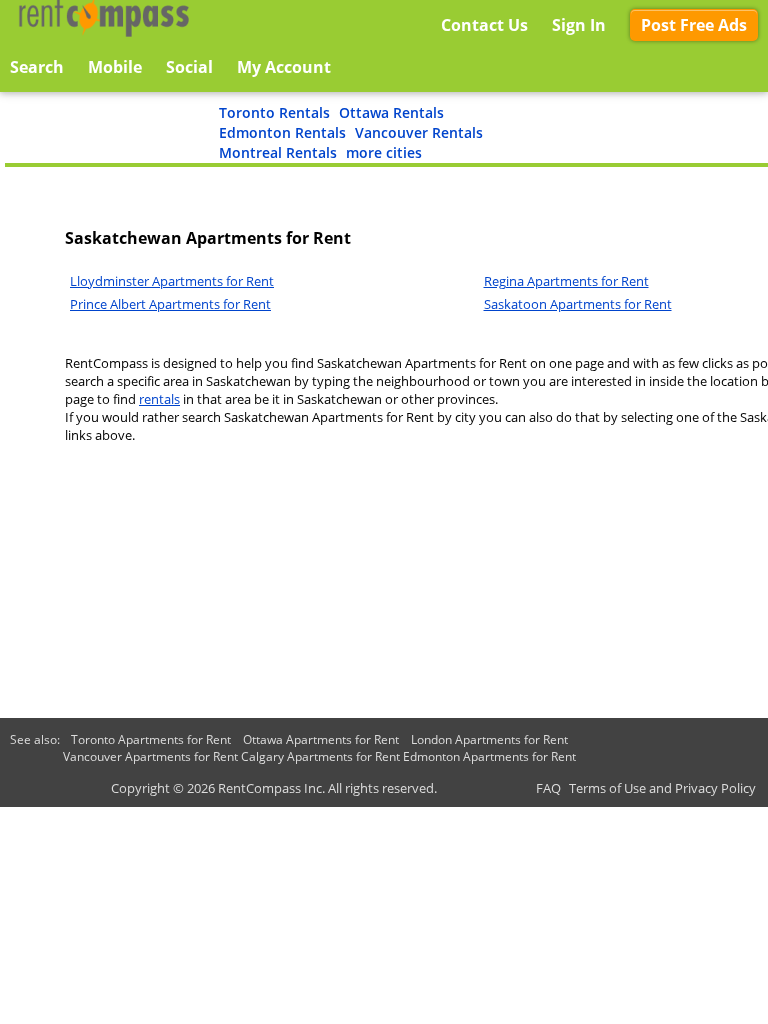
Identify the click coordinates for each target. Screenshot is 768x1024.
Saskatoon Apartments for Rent (578, 304)
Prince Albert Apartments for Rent (170, 304)
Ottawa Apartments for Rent (321, 739)
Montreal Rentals (278, 152)
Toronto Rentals (274, 112)
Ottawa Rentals (391, 112)
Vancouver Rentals (419, 132)
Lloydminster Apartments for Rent (172, 281)
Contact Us (484, 25)
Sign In (579, 25)
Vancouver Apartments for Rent (150, 756)
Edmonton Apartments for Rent (489, 756)
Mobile (115, 67)
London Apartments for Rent (489, 739)
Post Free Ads (694, 25)
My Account (284, 67)
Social (189, 67)
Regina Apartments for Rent (566, 281)
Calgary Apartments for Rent (320, 756)
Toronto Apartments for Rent (151, 739)
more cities (384, 152)
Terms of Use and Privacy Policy (662, 788)
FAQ (548, 788)
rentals (159, 399)
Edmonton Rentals (282, 132)
